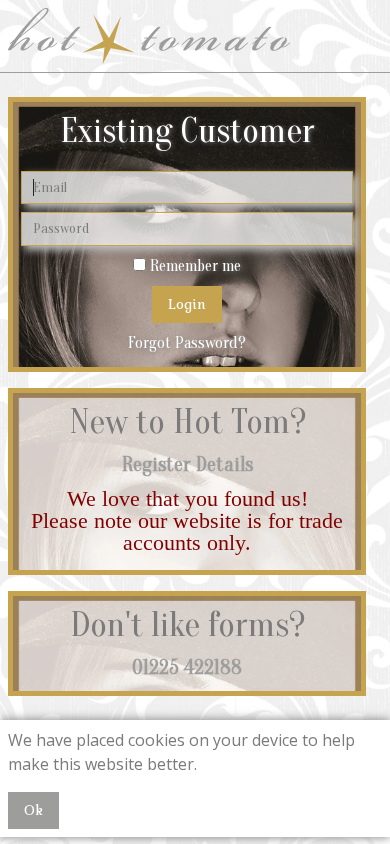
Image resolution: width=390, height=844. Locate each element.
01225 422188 (187, 667)
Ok (33, 810)
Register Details (187, 464)
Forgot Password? (187, 343)
